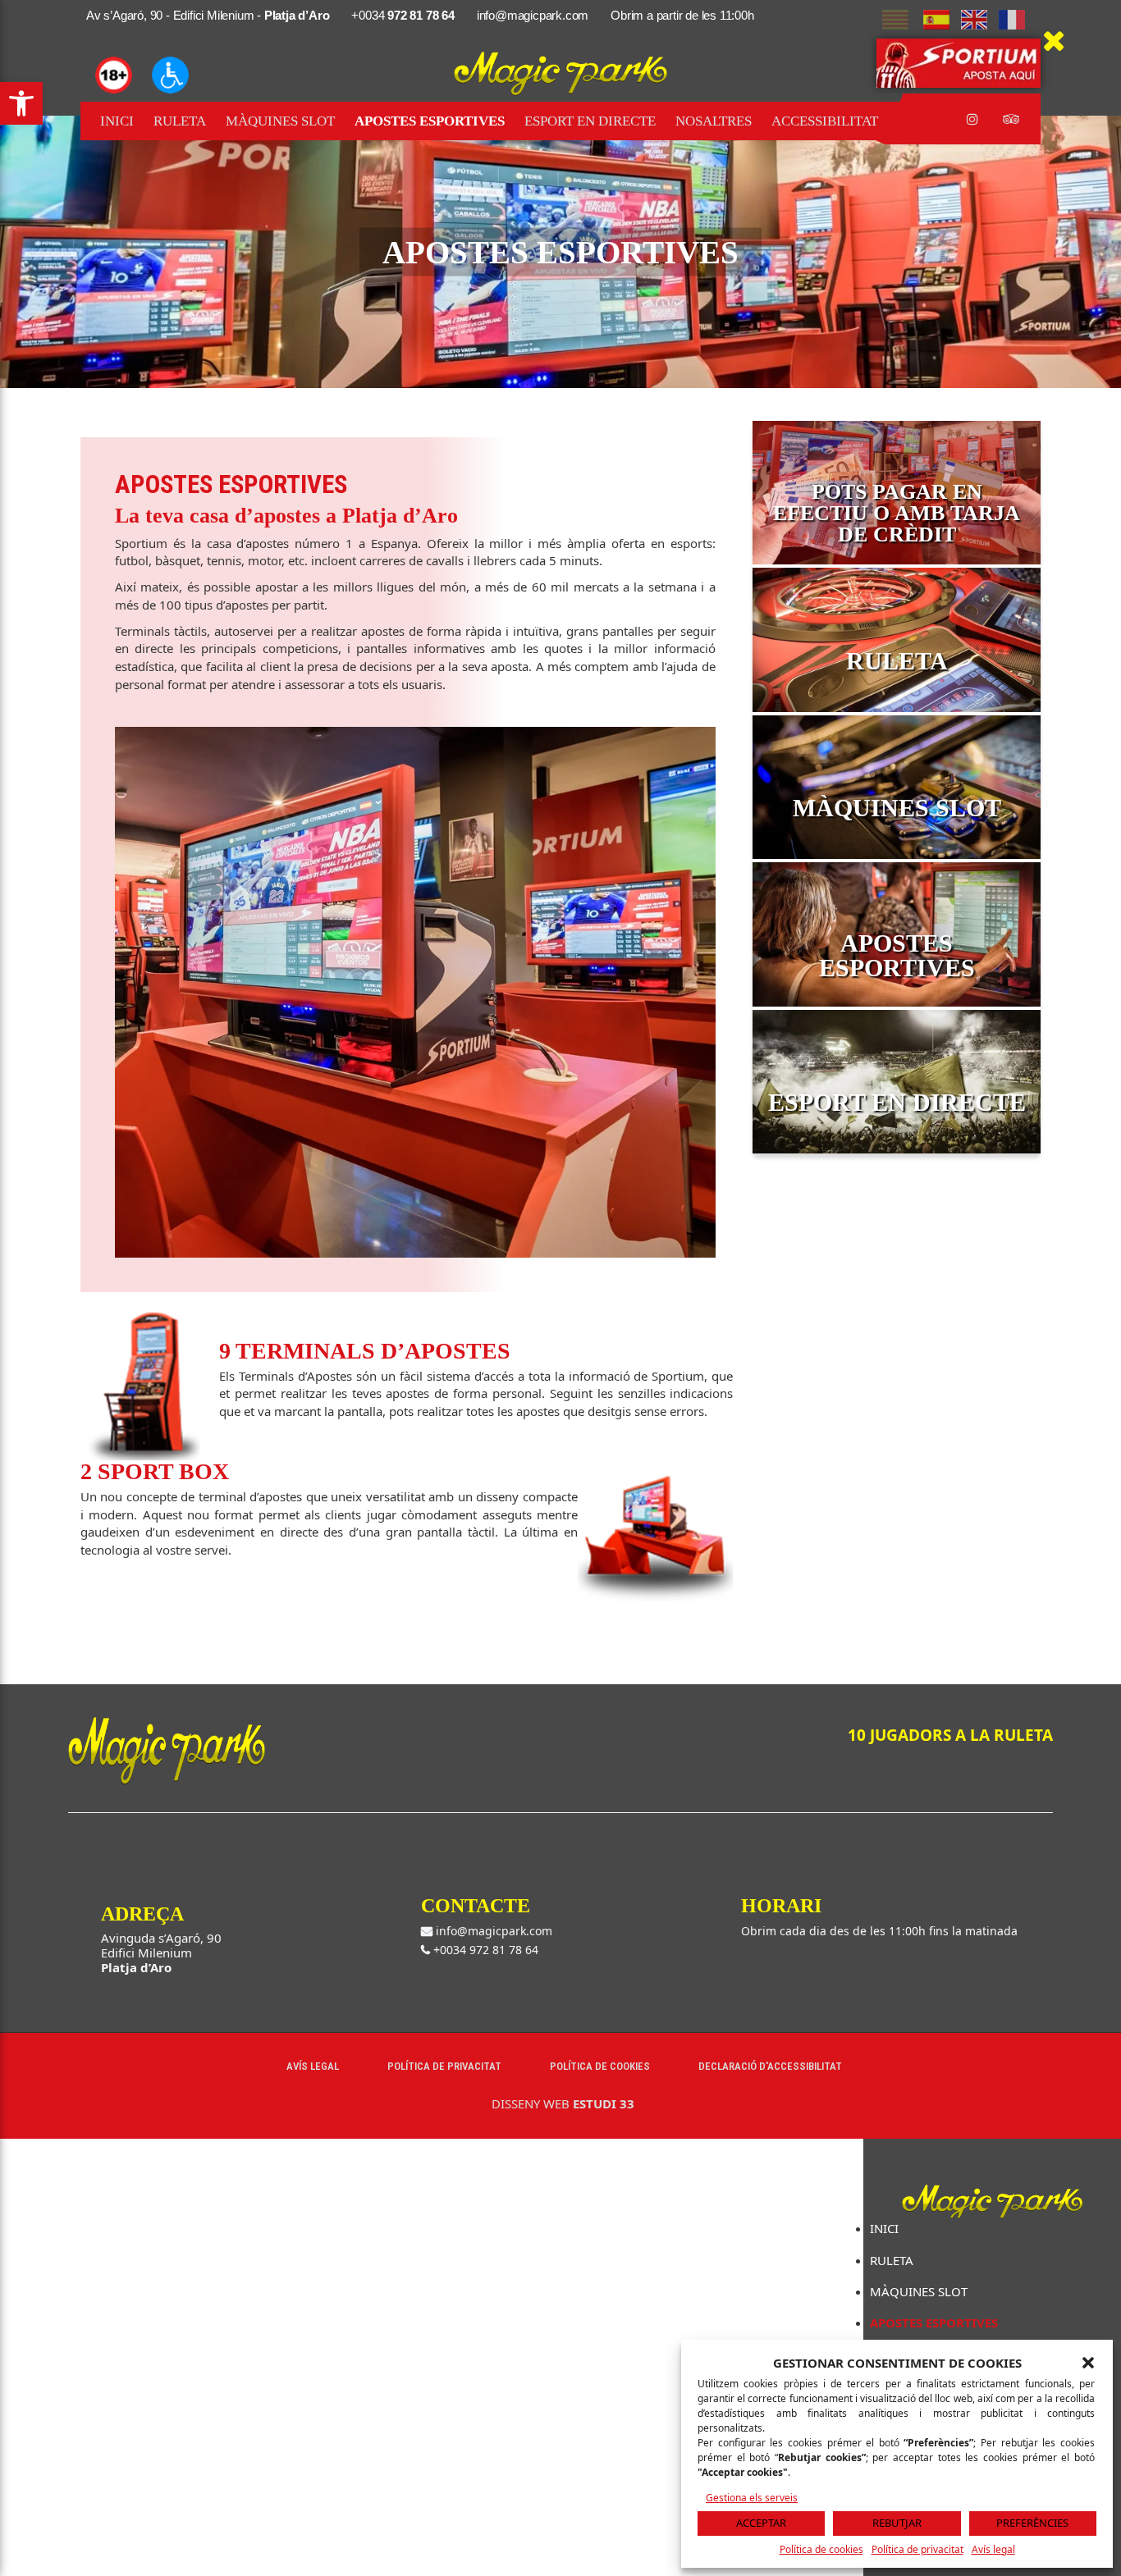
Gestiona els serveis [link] (752, 2498)
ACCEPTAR (761, 2523)
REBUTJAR (897, 2523)
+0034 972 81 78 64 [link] (484, 1950)
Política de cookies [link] (821, 2549)
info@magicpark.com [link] (492, 1931)
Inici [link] (117, 121)
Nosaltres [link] (714, 121)
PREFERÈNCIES (1032, 2523)
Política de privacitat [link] (917, 2549)
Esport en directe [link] (590, 121)
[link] (21, 103)
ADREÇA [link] (142, 1914)
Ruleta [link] (180, 121)
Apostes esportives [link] (430, 121)
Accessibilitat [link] (825, 121)
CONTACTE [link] (476, 1906)
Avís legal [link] (993, 2549)
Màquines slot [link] (280, 121)
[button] (1088, 2363)
